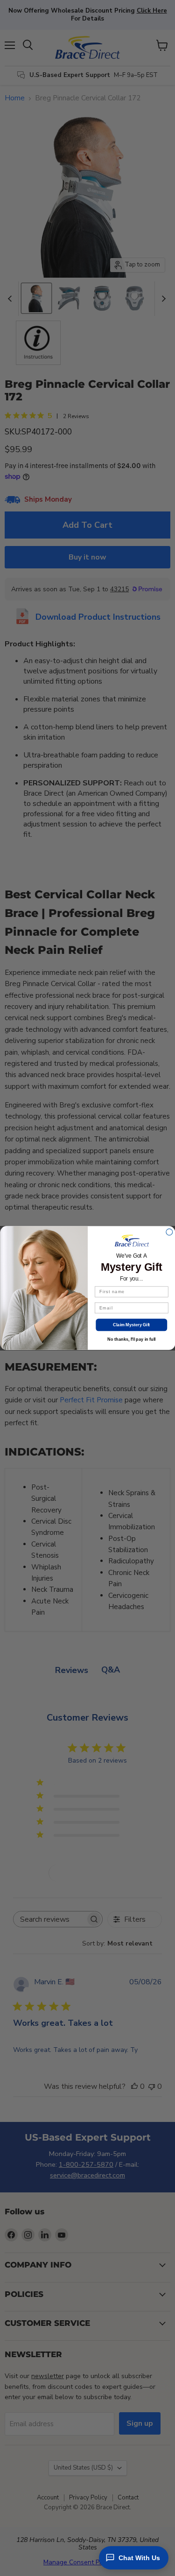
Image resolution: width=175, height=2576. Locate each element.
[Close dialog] (169, 1232)
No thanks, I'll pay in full (131, 1339)
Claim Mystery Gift (131, 1325)
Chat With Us (139, 2558)
